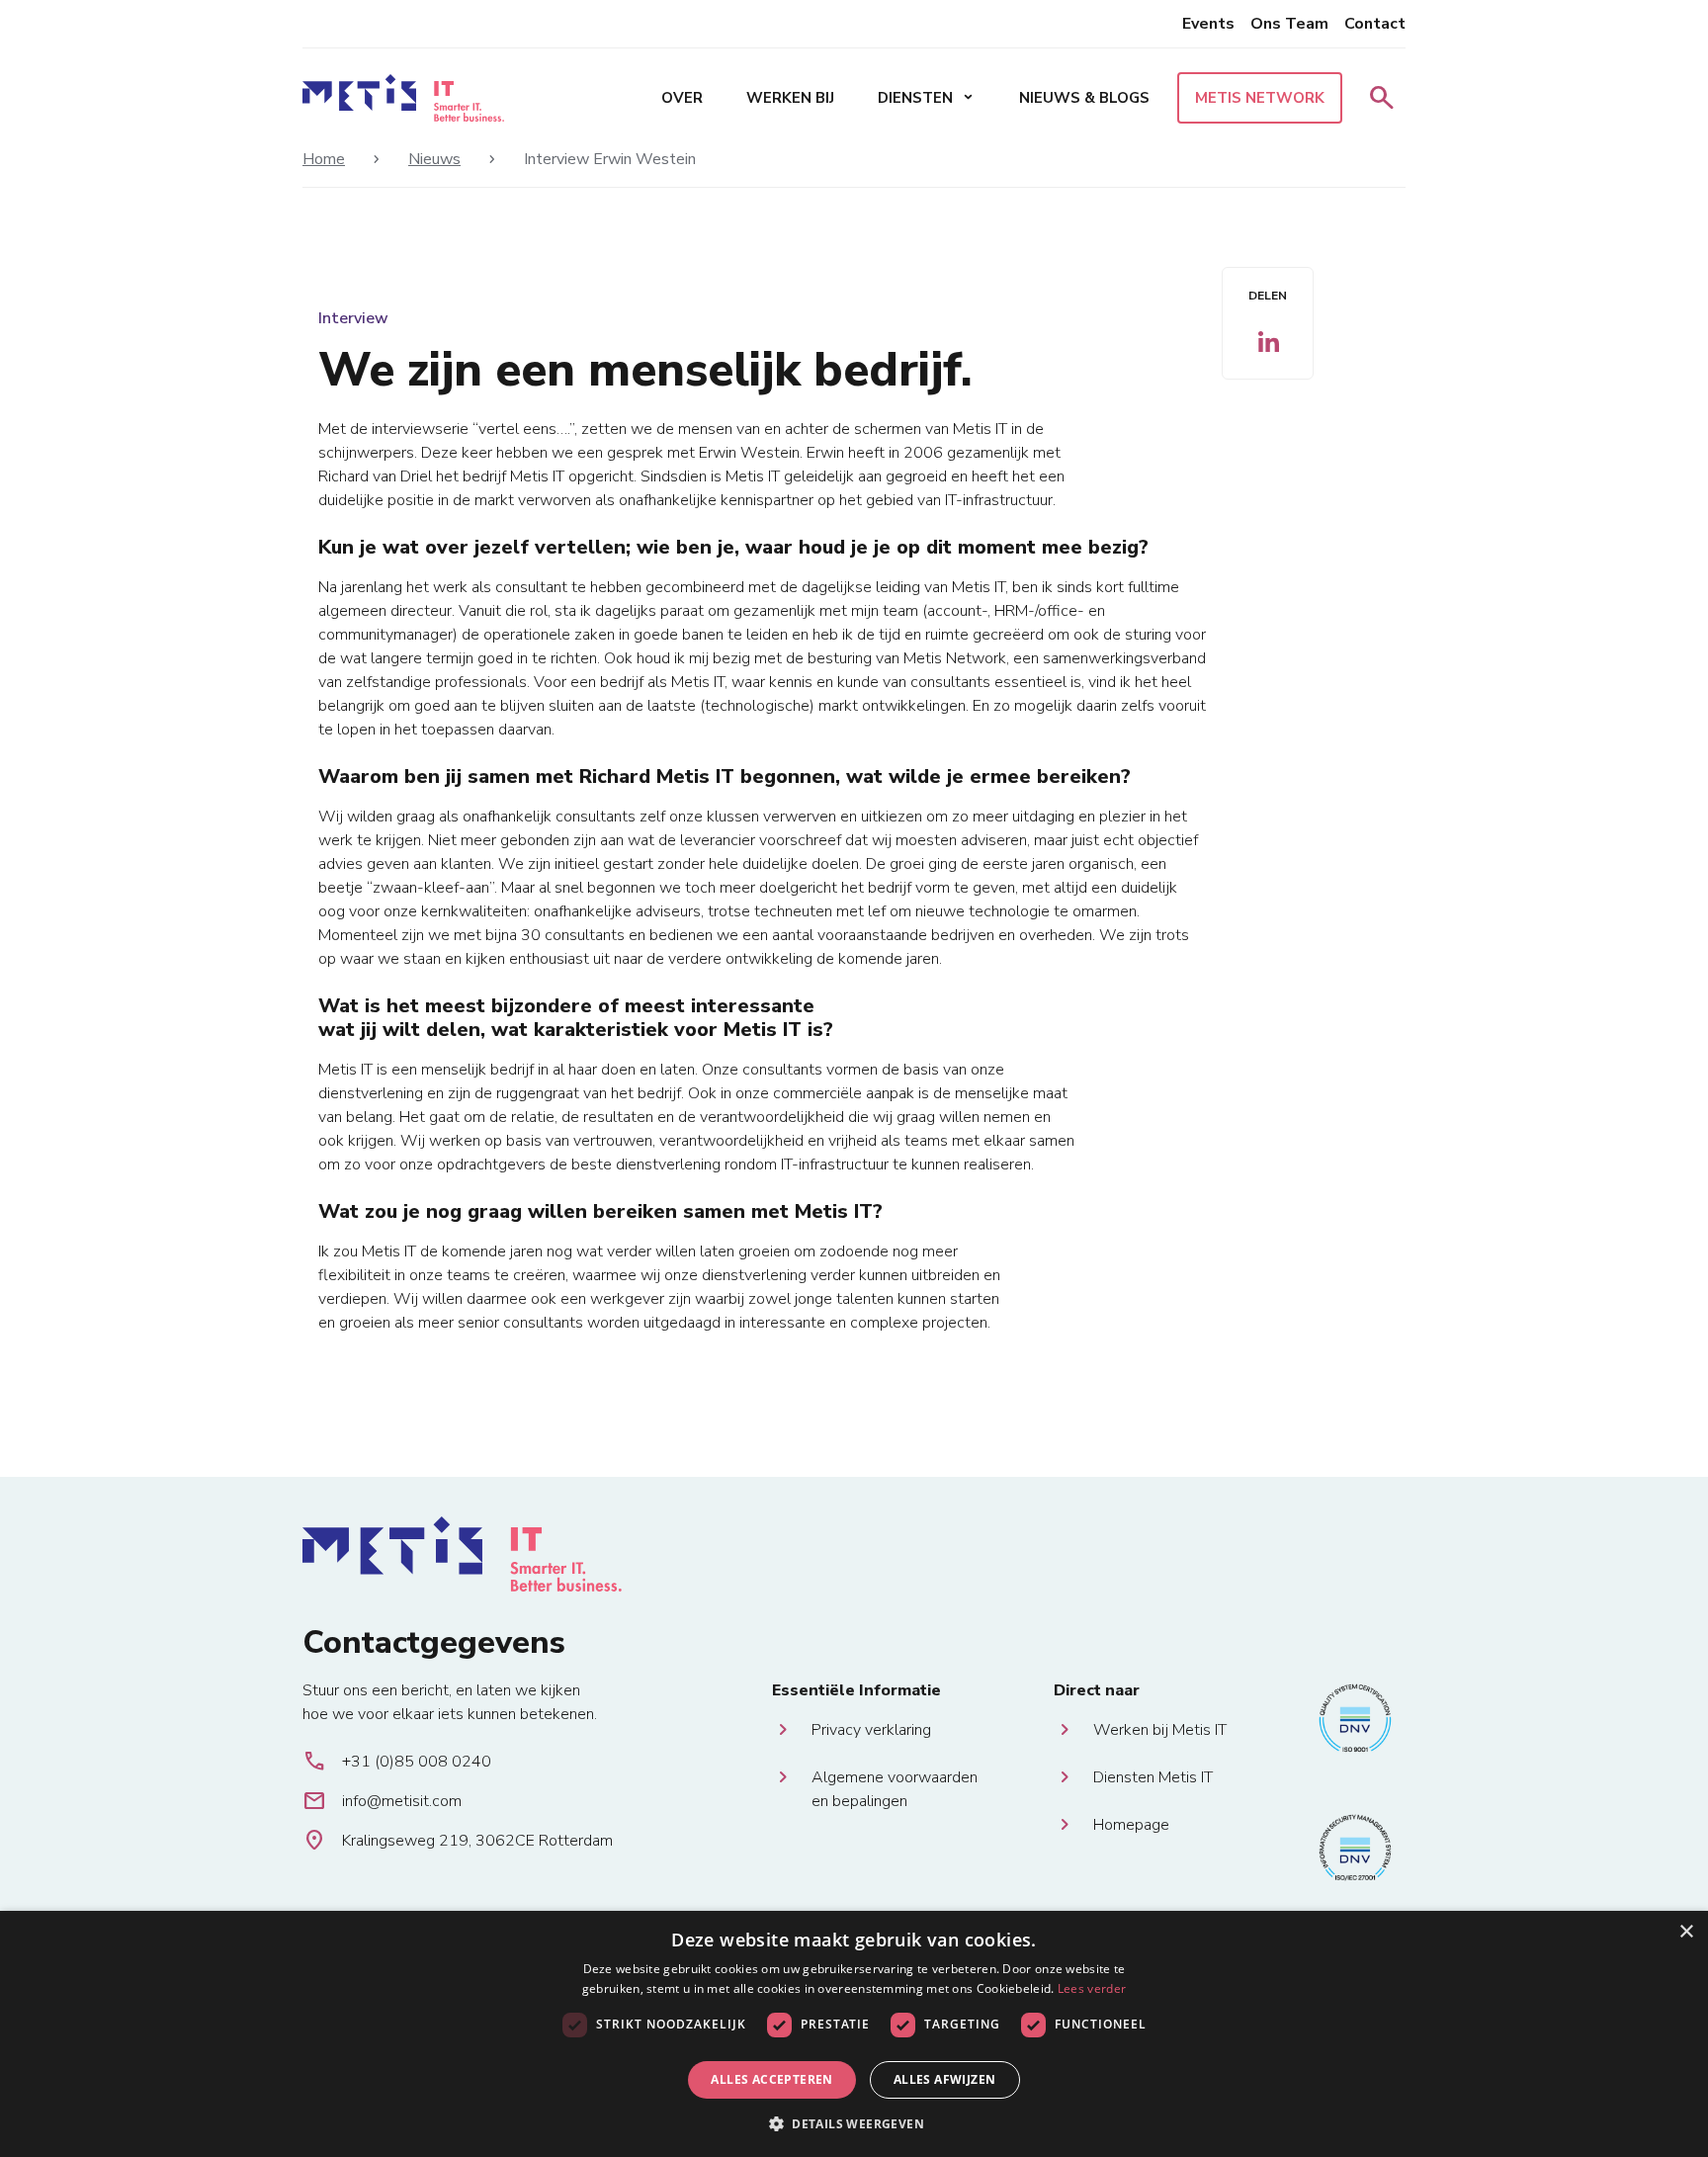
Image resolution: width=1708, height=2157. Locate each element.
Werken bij (790, 98)
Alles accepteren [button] (771, 2079)
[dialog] (854, 2034)
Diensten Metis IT (1153, 1777)
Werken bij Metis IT (1160, 1730)
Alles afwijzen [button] (945, 2079)
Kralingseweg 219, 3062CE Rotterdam (458, 1841)
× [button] (1686, 1932)
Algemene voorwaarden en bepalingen (895, 1778)
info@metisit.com (382, 1801)
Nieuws (434, 159)
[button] (854, 2123)
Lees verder (1092, 1988)
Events (1208, 24)
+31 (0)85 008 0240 (397, 1762)
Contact (1375, 24)
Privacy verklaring (871, 1730)
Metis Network (1260, 98)
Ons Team (1289, 24)
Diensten (927, 98)
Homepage (1131, 1825)
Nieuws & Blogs (1084, 98)
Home (324, 159)
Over (682, 98)
